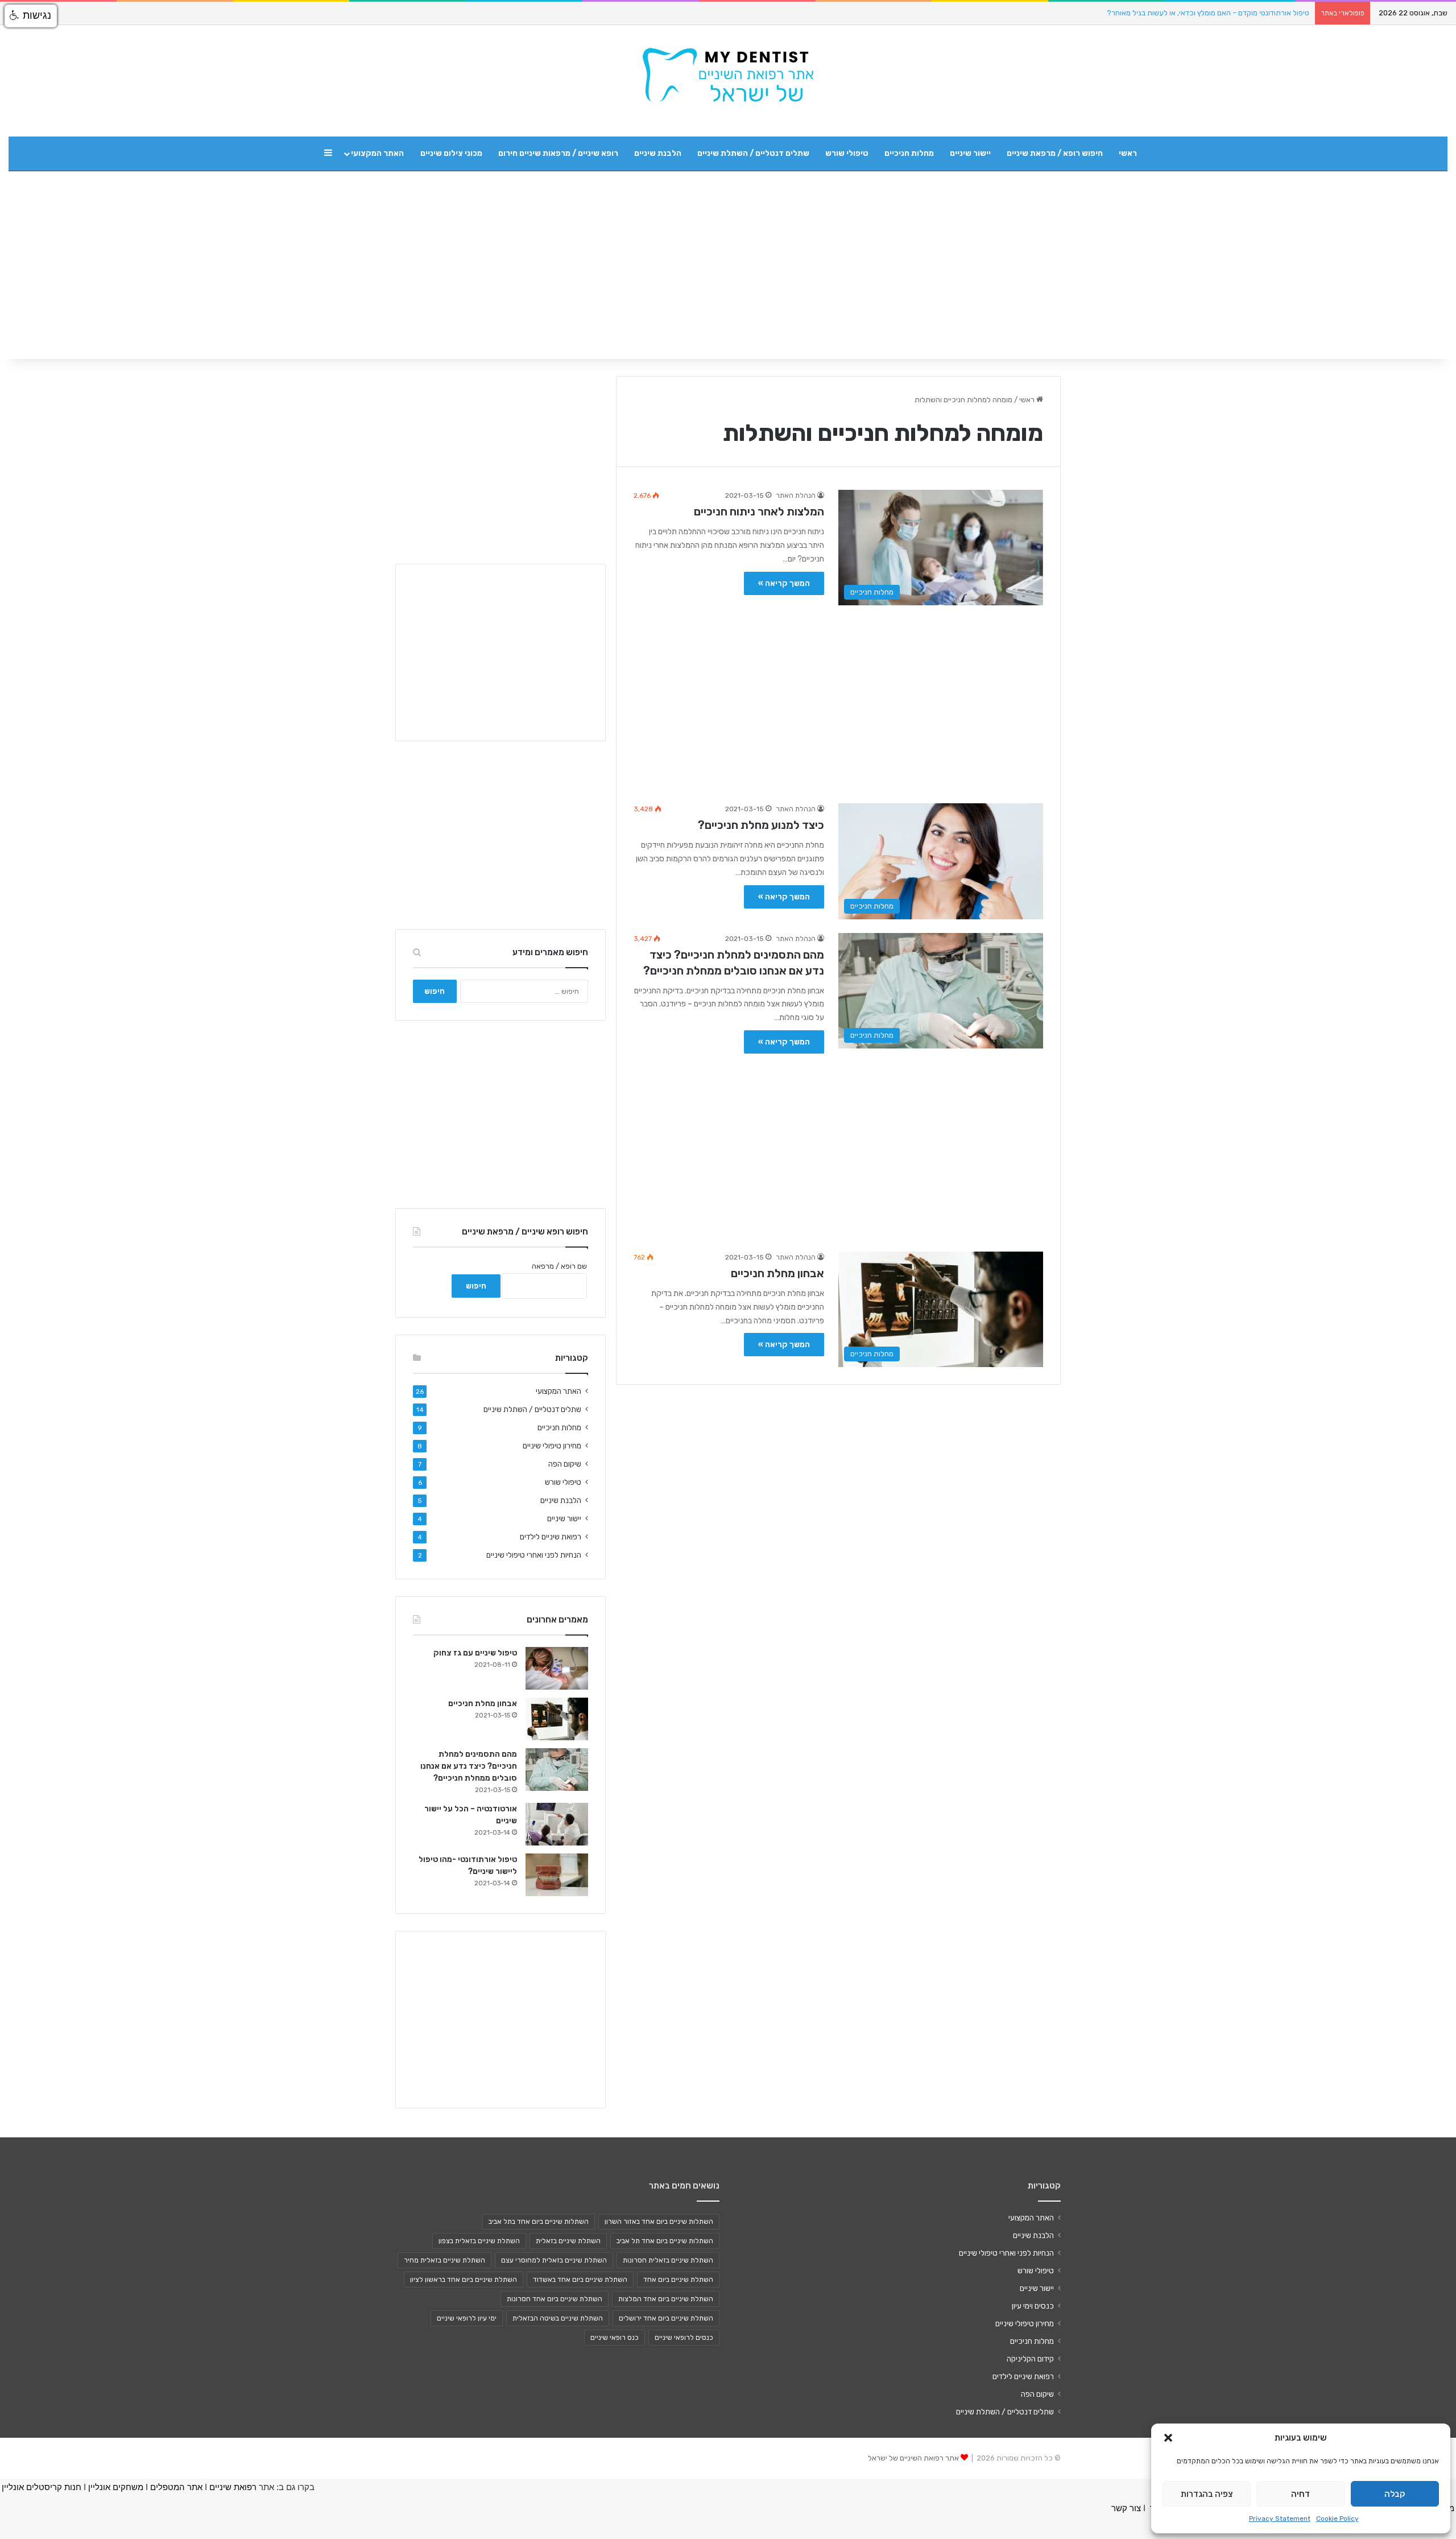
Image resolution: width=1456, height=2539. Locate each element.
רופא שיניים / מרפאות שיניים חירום (558, 153)
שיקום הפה (565, 1464)
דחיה (1300, 2494)
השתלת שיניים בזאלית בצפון (479, 2241)
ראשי (1128, 153)
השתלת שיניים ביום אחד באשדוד (580, 2280)
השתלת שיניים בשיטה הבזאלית (558, 2318)
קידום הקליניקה (1030, 2359)
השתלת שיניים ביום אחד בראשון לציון (464, 2280)
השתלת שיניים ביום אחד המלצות (666, 2299)
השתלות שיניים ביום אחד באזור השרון (659, 2222)
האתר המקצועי (377, 153)
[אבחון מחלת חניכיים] (557, 1719)
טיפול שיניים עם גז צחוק (475, 1653)
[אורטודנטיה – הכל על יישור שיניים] (557, 1824)
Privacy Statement (1280, 2519)
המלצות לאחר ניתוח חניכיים (759, 511)
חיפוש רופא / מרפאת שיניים (1055, 153)
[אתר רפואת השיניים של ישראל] (728, 75)
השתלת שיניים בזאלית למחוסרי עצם (554, 2260)
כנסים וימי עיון (1033, 2306)
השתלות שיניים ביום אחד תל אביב (665, 2241)
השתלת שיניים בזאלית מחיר (444, 2260)
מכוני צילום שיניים (451, 153)
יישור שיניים (970, 153)
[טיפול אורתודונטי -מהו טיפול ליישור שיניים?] (557, 1875)
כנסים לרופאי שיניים (684, 2338)
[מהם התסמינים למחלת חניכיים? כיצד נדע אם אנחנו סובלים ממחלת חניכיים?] (557, 1770)
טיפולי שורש (847, 153)
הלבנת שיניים (658, 153)
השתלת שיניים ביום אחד (678, 2280)
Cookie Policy (1337, 2519)
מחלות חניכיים (909, 153)
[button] (1168, 2438)
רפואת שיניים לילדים (551, 1537)
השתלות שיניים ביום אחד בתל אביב (539, 2222)
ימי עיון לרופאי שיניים (467, 2318)
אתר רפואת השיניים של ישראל (913, 2458)
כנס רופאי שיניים (615, 2338)
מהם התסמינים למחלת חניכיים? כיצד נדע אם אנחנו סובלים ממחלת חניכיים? (469, 1766)
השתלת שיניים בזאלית (568, 2241)
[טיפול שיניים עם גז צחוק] (557, 1668)
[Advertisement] (838, 699)
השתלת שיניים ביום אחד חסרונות (555, 2299)
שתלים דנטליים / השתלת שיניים (753, 153)
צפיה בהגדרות (1207, 2494)
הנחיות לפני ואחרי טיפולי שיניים (534, 1555)
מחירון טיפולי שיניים (552, 1446)
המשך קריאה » (784, 583)
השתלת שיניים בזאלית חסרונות (668, 2260)
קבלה (1395, 2494)
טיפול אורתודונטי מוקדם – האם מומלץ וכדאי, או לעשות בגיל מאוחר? (1208, 13)
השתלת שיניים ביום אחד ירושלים (666, 2318)
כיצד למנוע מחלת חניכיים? (761, 825)
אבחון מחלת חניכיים (777, 1273)
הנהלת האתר (796, 496)
